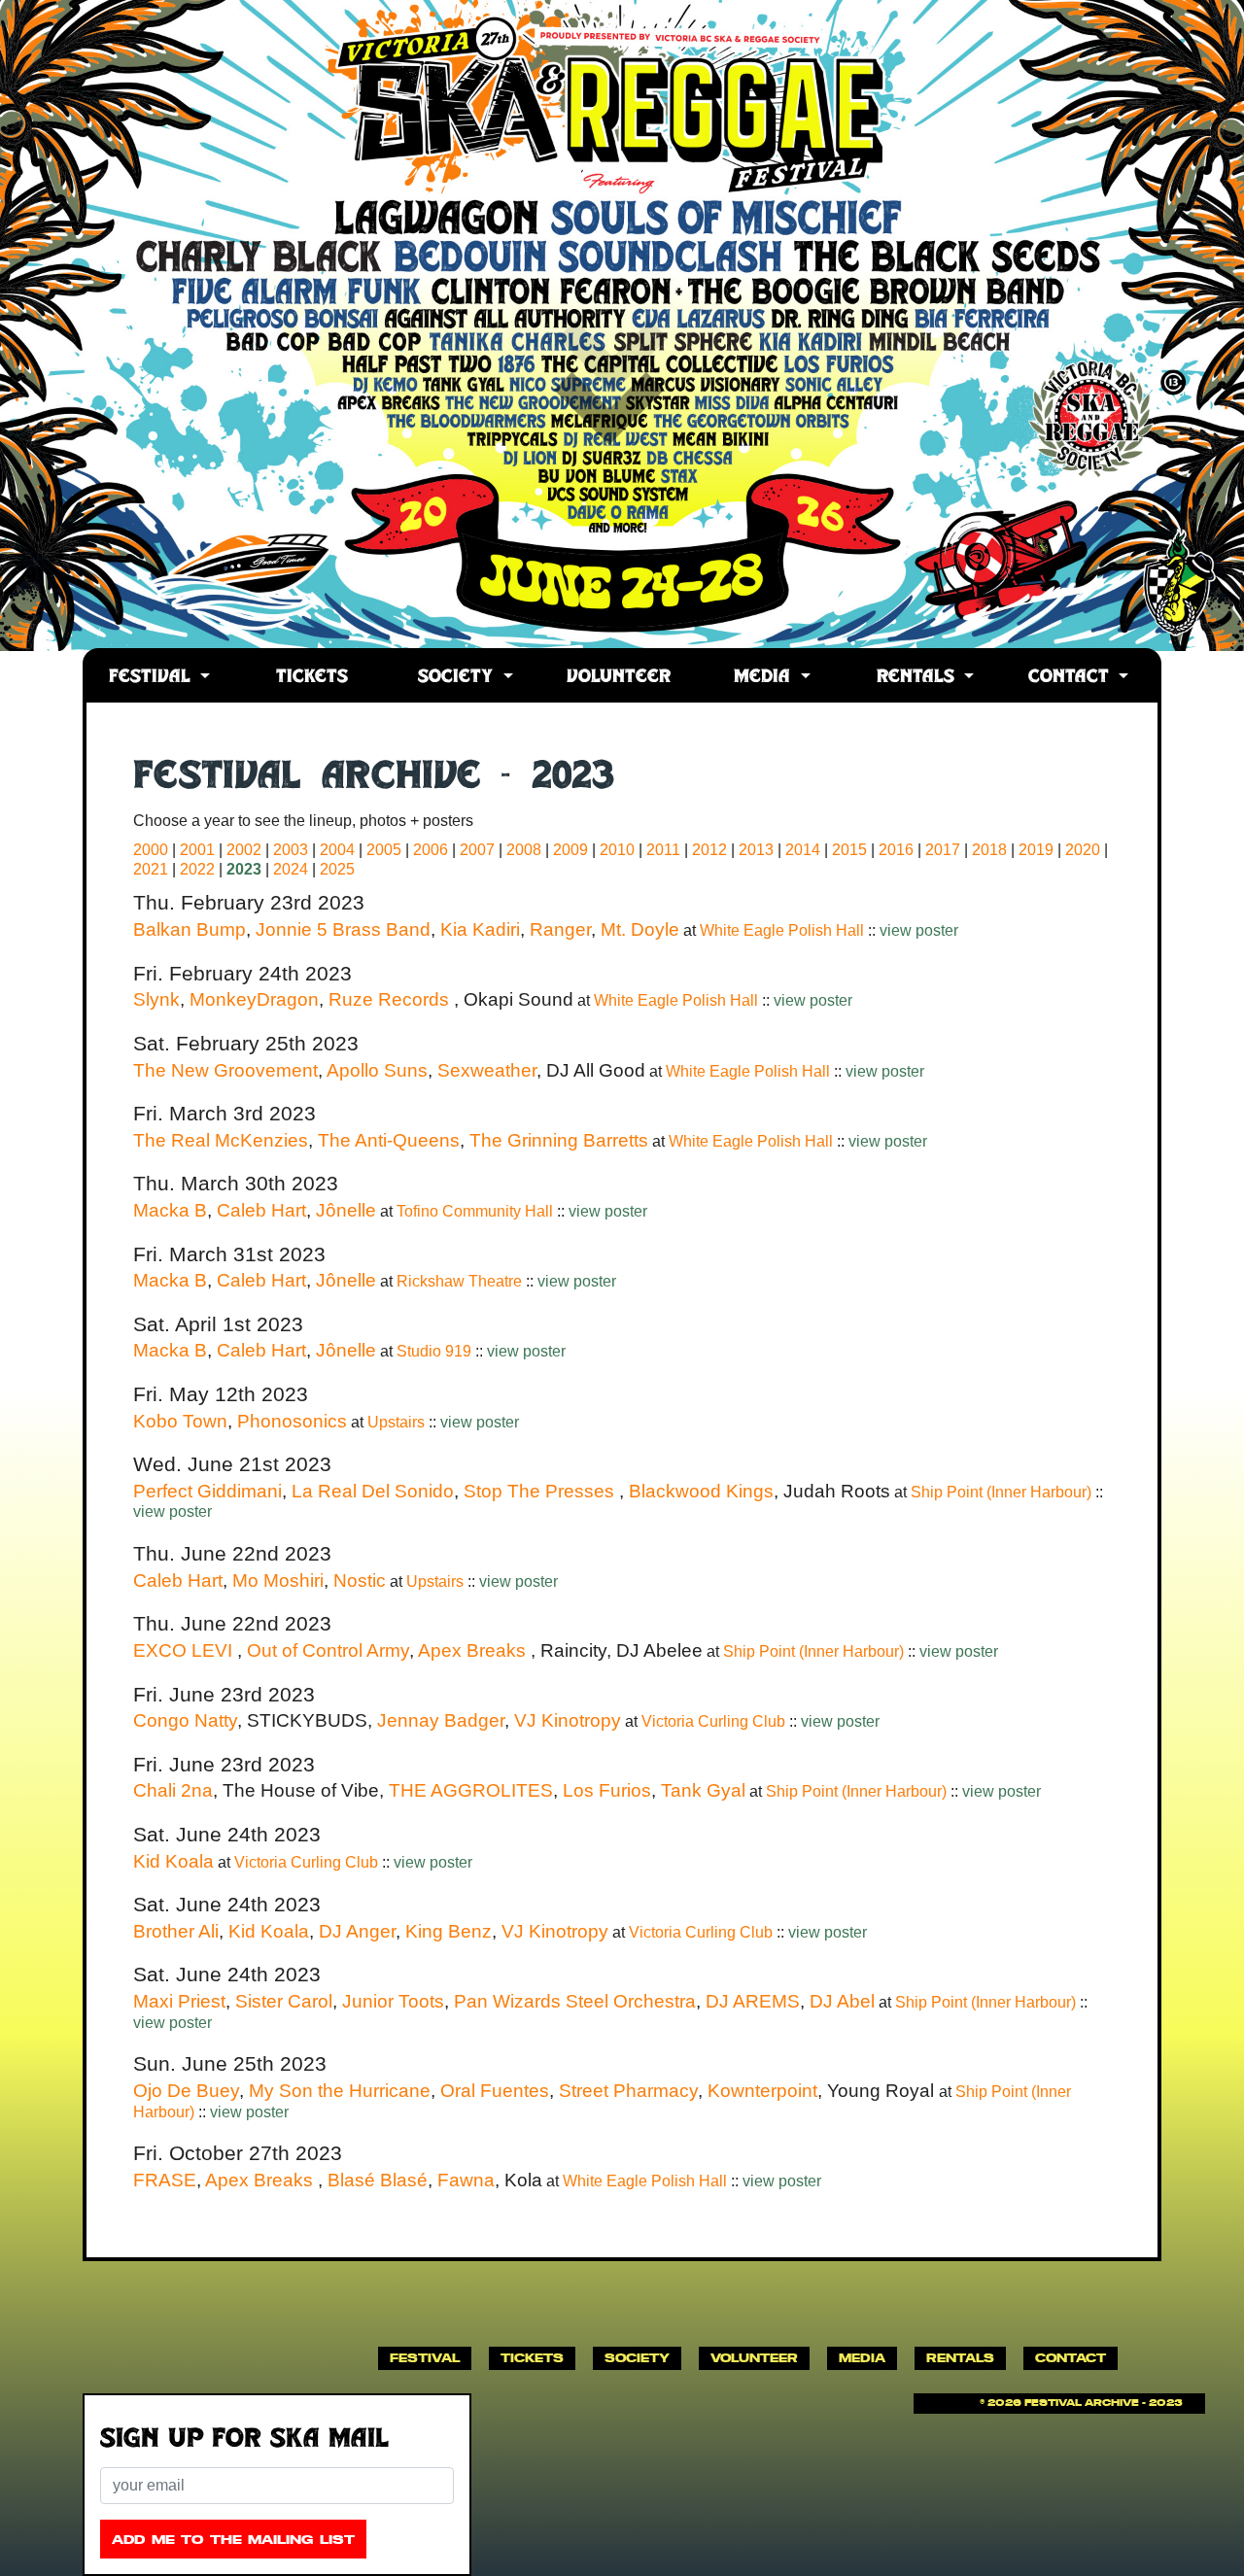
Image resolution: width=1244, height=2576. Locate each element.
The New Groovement (225, 1070)
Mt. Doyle (640, 929)
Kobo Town (180, 1421)
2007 (477, 850)
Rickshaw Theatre (461, 1281)
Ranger (560, 929)
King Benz (449, 1931)
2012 (709, 850)
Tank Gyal (703, 1790)
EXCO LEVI (185, 1650)
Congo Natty (185, 1720)
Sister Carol (284, 2001)
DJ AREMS (753, 2001)
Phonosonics (292, 1421)
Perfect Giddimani (207, 1491)
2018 (989, 850)
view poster (919, 930)
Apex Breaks (474, 1650)
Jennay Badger (441, 1720)
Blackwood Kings (701, 1491)
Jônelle (346, 1210)
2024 (291, 869)
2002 (244, 850)
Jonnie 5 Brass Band (343, 929)
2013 (756, 850)
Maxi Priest (179, 2001)
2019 (1036, 850)
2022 (197, 869)
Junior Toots (393, 2001)
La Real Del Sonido (373, 1491)
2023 (244, 869)
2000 (151, 850)
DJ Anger (357, 1931)
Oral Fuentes (495, 2091)
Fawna (466, 2180)
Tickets (312, 678)
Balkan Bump (190, 929)
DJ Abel (842, 2001)
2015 (849, 850)
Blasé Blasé (378, 2180)
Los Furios (607, 1790)
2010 (617, 850)
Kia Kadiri (480, 929)
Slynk (156, 999)
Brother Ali (176, 1931)
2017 (943, 850)
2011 (663, 850)
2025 (337, 869)
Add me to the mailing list (233, 2540)
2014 (803, 850)
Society (458, 678)
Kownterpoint (762, 2091)
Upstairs (398, 1422)
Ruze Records (391, 999)
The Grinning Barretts (559, 1140)
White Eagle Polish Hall (784, 930)
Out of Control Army (328, 1650)
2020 (1083, 850)
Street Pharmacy (628, 2091)
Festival (153, 678)
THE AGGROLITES (471, 1790)
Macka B (170, 1210)
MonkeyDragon (254, 999)
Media (765, 678)
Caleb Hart (261, 1210)
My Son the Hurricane (340, 2091)
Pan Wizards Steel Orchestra (575, 2001)
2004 (337, 850)
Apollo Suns (377, 1070)
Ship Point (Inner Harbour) (1003, 1492)
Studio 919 (436, 1351)
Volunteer (619, 678)
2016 (896, 850)
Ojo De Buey (186, 2091)
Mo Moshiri (278, 1580)
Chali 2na (173, 1790)
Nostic (360, 1580)
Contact (1071, 678)
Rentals (918, 678)
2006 (431, 850)
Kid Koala (173, 1861)
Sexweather (487, 1070)
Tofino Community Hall (477, 1211)
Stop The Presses (541, 1491)
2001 (197, 850)
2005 (384, 850)
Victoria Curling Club (715, 1721)
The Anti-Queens (389, 1140)
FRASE (165, 2180)
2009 (570, 850)
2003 (291, 850)
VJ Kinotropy (568, 1720)
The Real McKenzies (221, 1140)
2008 (524, 850)
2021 (151, 869)
